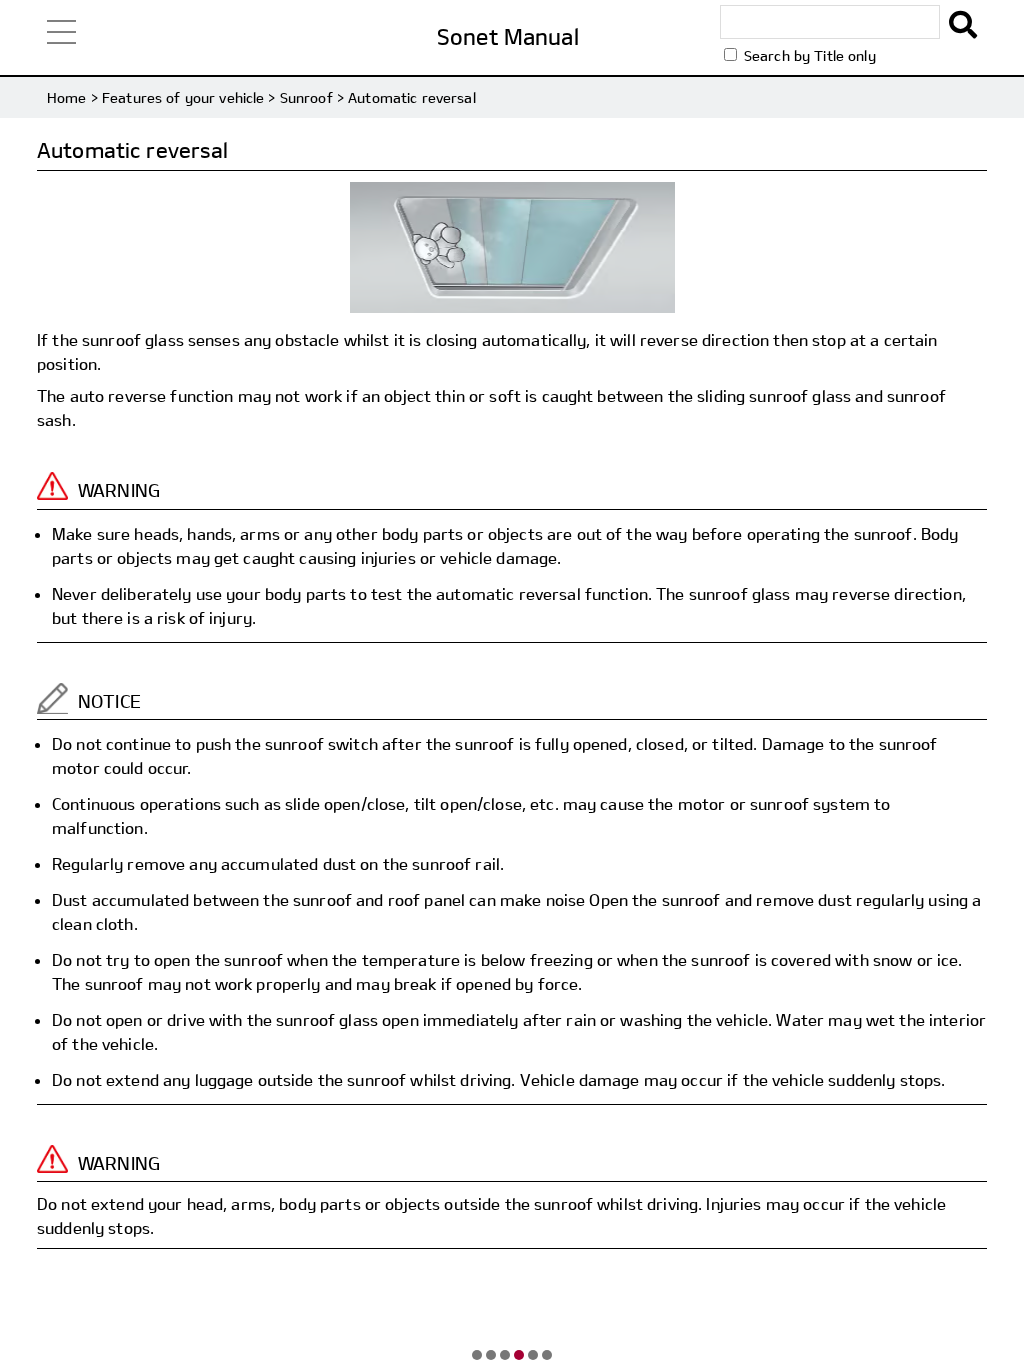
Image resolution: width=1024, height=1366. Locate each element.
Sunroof (306, 97)
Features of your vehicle (183, 97)
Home (67, 97)
